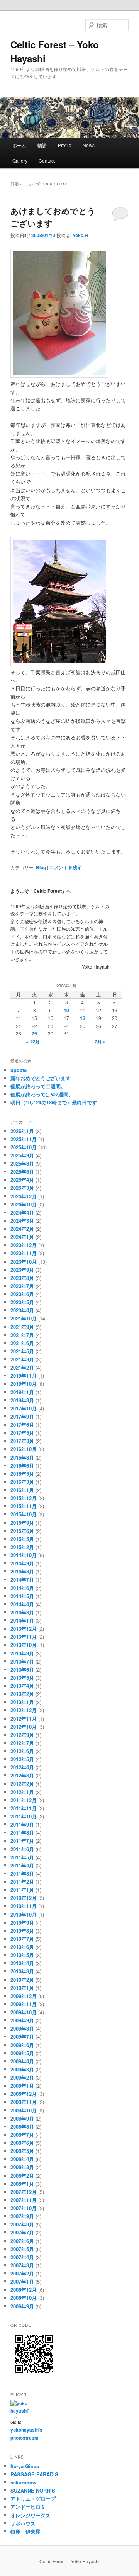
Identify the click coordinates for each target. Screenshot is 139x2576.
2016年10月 (24, 1449)
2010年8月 (22, 1931)
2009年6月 (22, 2045)
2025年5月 (22, 1172)
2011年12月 (24, 1800)
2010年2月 (22, 1980)
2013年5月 (22, 1678)
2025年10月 (24, 1147)
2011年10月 (24, 1816)
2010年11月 (24, 1906)
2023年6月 (22, 1294)
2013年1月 (22, 1702)
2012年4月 (22, 1767)
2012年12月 (24, 1710)
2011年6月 (22, 1849)
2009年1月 (22, 2086)
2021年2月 (22, 1367)
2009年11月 (24, 2004)
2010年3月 (22, 1971)
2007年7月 (22, 2232)
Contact (47, 161)
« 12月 (33, 1042)
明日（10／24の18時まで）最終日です (54, 1102)
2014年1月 (22, 1620)
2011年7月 (22, 1841)
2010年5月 (22, 1955)
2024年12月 (24, 1196)
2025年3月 (22, 1188)
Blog (41, 867)
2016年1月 (22, 1490)
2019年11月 (24, 1376)
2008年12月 (24, 2094)
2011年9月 (22, 1824)
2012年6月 (22, 1751)
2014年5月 (22, 1596)
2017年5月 (22, 1433)
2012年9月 (22, 1735)
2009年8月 (22, 2028)
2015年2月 (22, 1547)
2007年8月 (22, 2224)
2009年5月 (22, 2053)
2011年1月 (22, 1890)
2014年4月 (22, 1604)
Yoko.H (80, 235)
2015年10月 (24, 1514)
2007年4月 (22, 2257)
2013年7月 (22, 1661)
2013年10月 (24, 1645)
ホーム (19, 145)
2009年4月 (22, 2061)
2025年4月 (22, 1180)
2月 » (100, 1042)
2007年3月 (22, 2265)
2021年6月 (22, 1343)
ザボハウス (23, 2523)
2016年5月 (22, 1474)
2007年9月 (22, 2216)
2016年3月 (22, 1482)
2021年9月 (22, 1327)
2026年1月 (22, 1131)
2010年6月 (22, 1947)
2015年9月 (22, 1523)
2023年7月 (22, 1286)
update (19, 1070)
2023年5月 (22, 1302)
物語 (42, 145)
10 (66, 1010)
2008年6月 (22, 2143)
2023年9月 (22, 1270)
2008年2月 (22, 2176)
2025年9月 (22, 1155)
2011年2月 (22, 1882)
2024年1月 (22, 1237)
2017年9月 (22, 1416)
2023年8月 (22, 1278)
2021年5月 (22, 1351)
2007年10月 (24, 2208)
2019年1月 (22, 1392)
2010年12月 (24, 1898)
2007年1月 (22, 2281)
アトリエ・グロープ (33, 2499)
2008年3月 (22, 2167)
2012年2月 (22, 1784)
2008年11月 (24, 2102)
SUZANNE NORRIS (33, 2490)
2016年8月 (22, 1457)
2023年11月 (24, 1253)
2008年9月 (22, 2118)
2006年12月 (24, 2290)
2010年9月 (22, 1923)
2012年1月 (22, 1792)
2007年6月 (22, 2241)
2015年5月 (22, 1539)
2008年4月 (22, 2159)
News (91, 145)
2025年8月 (22, 1163)
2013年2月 (22, 1694)
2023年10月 (24, 1262)
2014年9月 (22, 1563)
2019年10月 (24, 1384)
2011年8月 (22, 1833)
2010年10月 (24, 1914)
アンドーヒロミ (28, 2507)
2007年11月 (24, 2200)
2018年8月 (22, 1400)
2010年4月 (22, 1963)
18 (83, 1018)
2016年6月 (22, 1466)
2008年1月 (22, 2184)
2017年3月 (22, 1441)
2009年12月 (24, 1996)
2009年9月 (22, 2020)
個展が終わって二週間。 (38, 1086)
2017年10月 (24, 1408)
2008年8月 (22, 2127)
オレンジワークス (31, 2515)
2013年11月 (24, 1637)
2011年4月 (22, 1865)
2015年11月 (24, 1506)
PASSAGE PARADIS (34, 2474)
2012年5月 (22, 1759)
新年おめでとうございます (41, 1078)
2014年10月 (24, 1555)
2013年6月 (22, 1669)
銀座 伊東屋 (25, 2531)
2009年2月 (22, 2077)
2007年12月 (24, 2192)
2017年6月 (22, 1425)
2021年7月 (22, 1335)
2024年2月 (22, 1229)
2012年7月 (22, 1743)
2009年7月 (22, 2037)
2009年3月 (22, 2069)
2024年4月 (22, 1212)
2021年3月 (22, 1359)
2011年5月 (22, 1857)
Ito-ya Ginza (25, 2466)
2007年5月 (22, 2249)
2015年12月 (24, 1498)
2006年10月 (24, 2298)
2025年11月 (24, 1139)
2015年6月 (22, 1531)
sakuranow (23, 2482)
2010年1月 (22, 1988)
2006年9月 (22, 2306)
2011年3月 (22, 1873)
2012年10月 (24, 1727)
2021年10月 (24, 1318)
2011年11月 (24, 1808)
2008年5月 (22, 2151)
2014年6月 (22, 1588)
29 (34, 1033)
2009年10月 (24, 2012)
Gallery (20, 161)
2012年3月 (22, 1775)
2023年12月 (24, 1245)
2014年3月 (22, 1612)
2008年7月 (22, 2135)
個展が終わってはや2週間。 (42, 1094)
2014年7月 (22, 1579)
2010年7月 (22, 1939)
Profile (65, 145)
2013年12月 (24, 1629)
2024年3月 (22, 1221)
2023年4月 (22, 1310)
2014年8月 (22, 1571)
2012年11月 (24, 1719)
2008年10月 (24, 2110)
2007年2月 (22, 2273)
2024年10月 (24, 1204)
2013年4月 (22, 1686)
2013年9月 (22, 1653)
